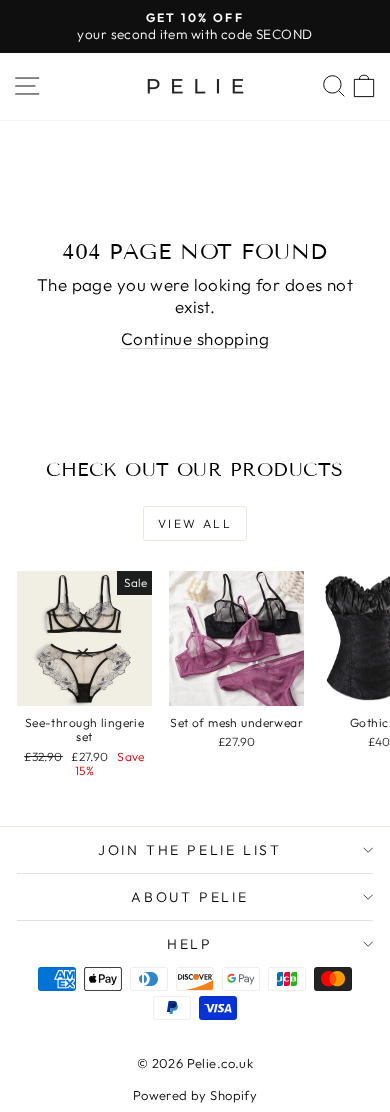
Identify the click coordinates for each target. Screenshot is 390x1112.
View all (195, 523)
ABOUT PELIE (190, 897)
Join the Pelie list (190, 850)
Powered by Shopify (195, 1095)
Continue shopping (195, 338)
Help (190, 944)
